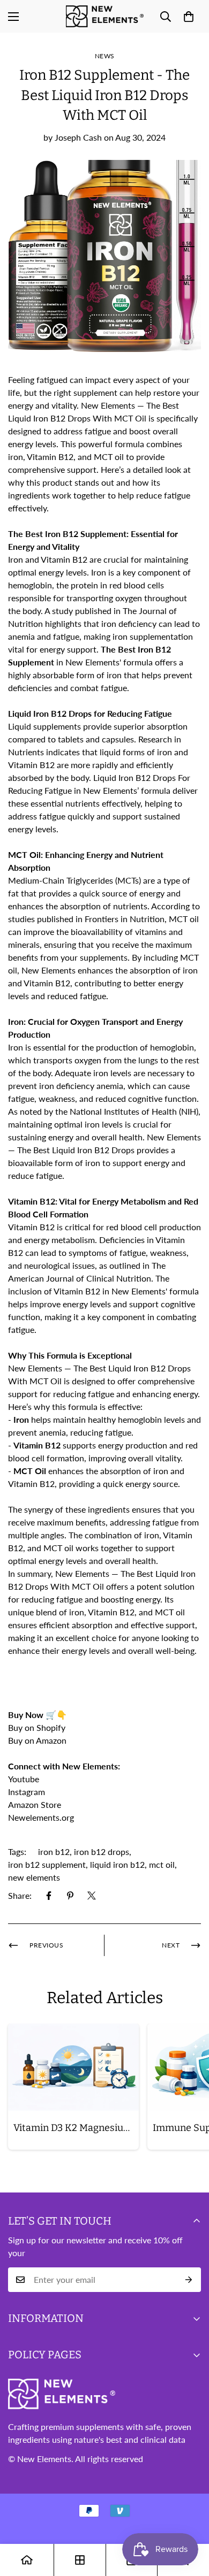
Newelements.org (41, 1817)
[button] (189, 17)
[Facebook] (49, 1896)
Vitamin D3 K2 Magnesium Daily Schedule (76, 2128)
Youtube (24, 1779)
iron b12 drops (102, 1851)
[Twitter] (92, 1896)
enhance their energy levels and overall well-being (101, 1650)
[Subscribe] (189, 2280)
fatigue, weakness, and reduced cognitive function (102, 1098)
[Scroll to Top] (190, 2519)
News (105, 56)
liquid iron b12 (117, 1864)
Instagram (27, 1792)
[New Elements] (105, 16)
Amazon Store (35, 1804)
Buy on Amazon (38, 1740)
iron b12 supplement (47, 1864)
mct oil (162, 1864)
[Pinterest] (70, 1896)
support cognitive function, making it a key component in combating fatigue (102, 1317)
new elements (34, 1877)
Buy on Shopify (37, 1727)
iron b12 (54, 1851)
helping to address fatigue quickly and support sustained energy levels (95, 816)
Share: (20, 1895)
